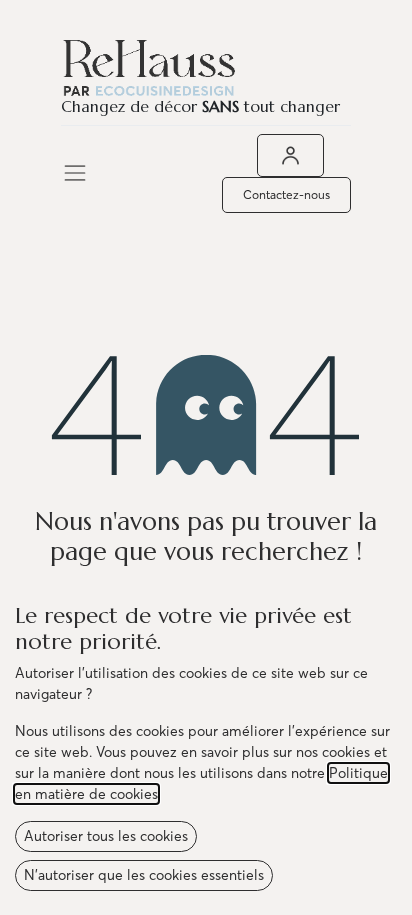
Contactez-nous (286, 194)
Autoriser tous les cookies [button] (106, 836)
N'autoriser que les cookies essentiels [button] (144, 875)
